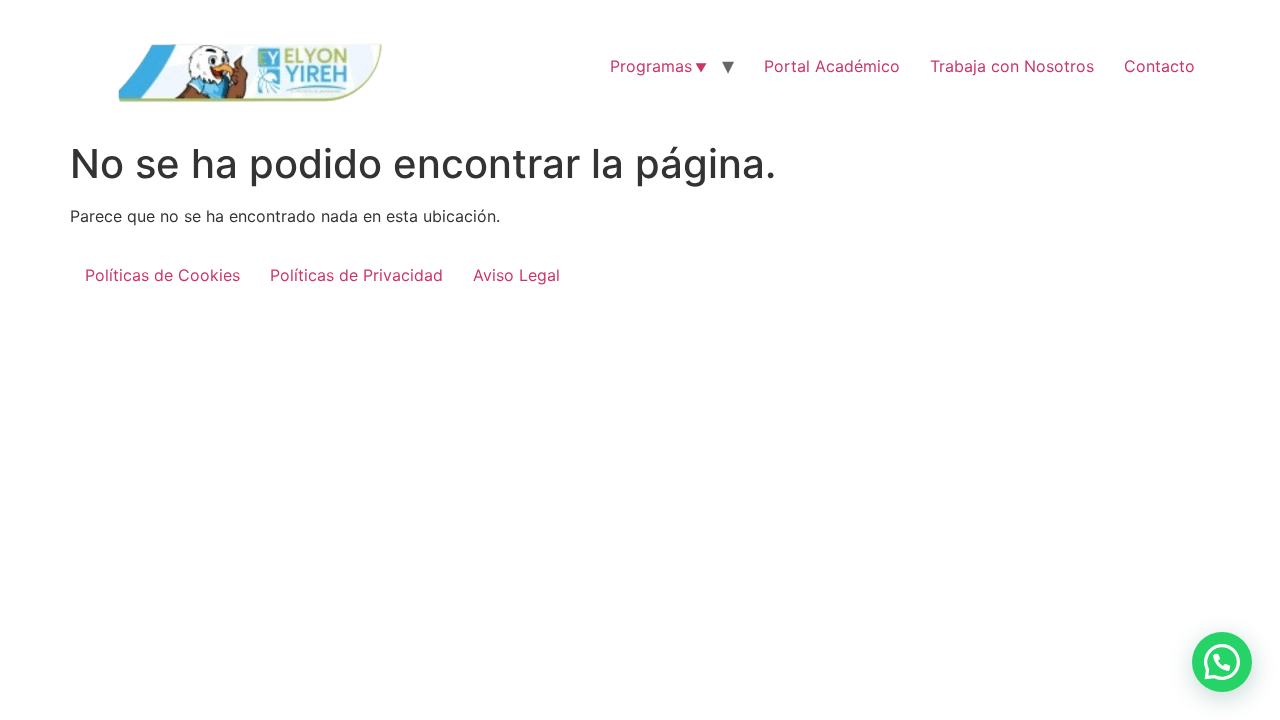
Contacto (1159, 66)
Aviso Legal (516, 275)
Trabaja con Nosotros (1012, 66)
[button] (1222, 662)
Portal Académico (832, 66)
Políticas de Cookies (162, 275)
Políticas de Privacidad (356, 275)
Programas (651, 66)
